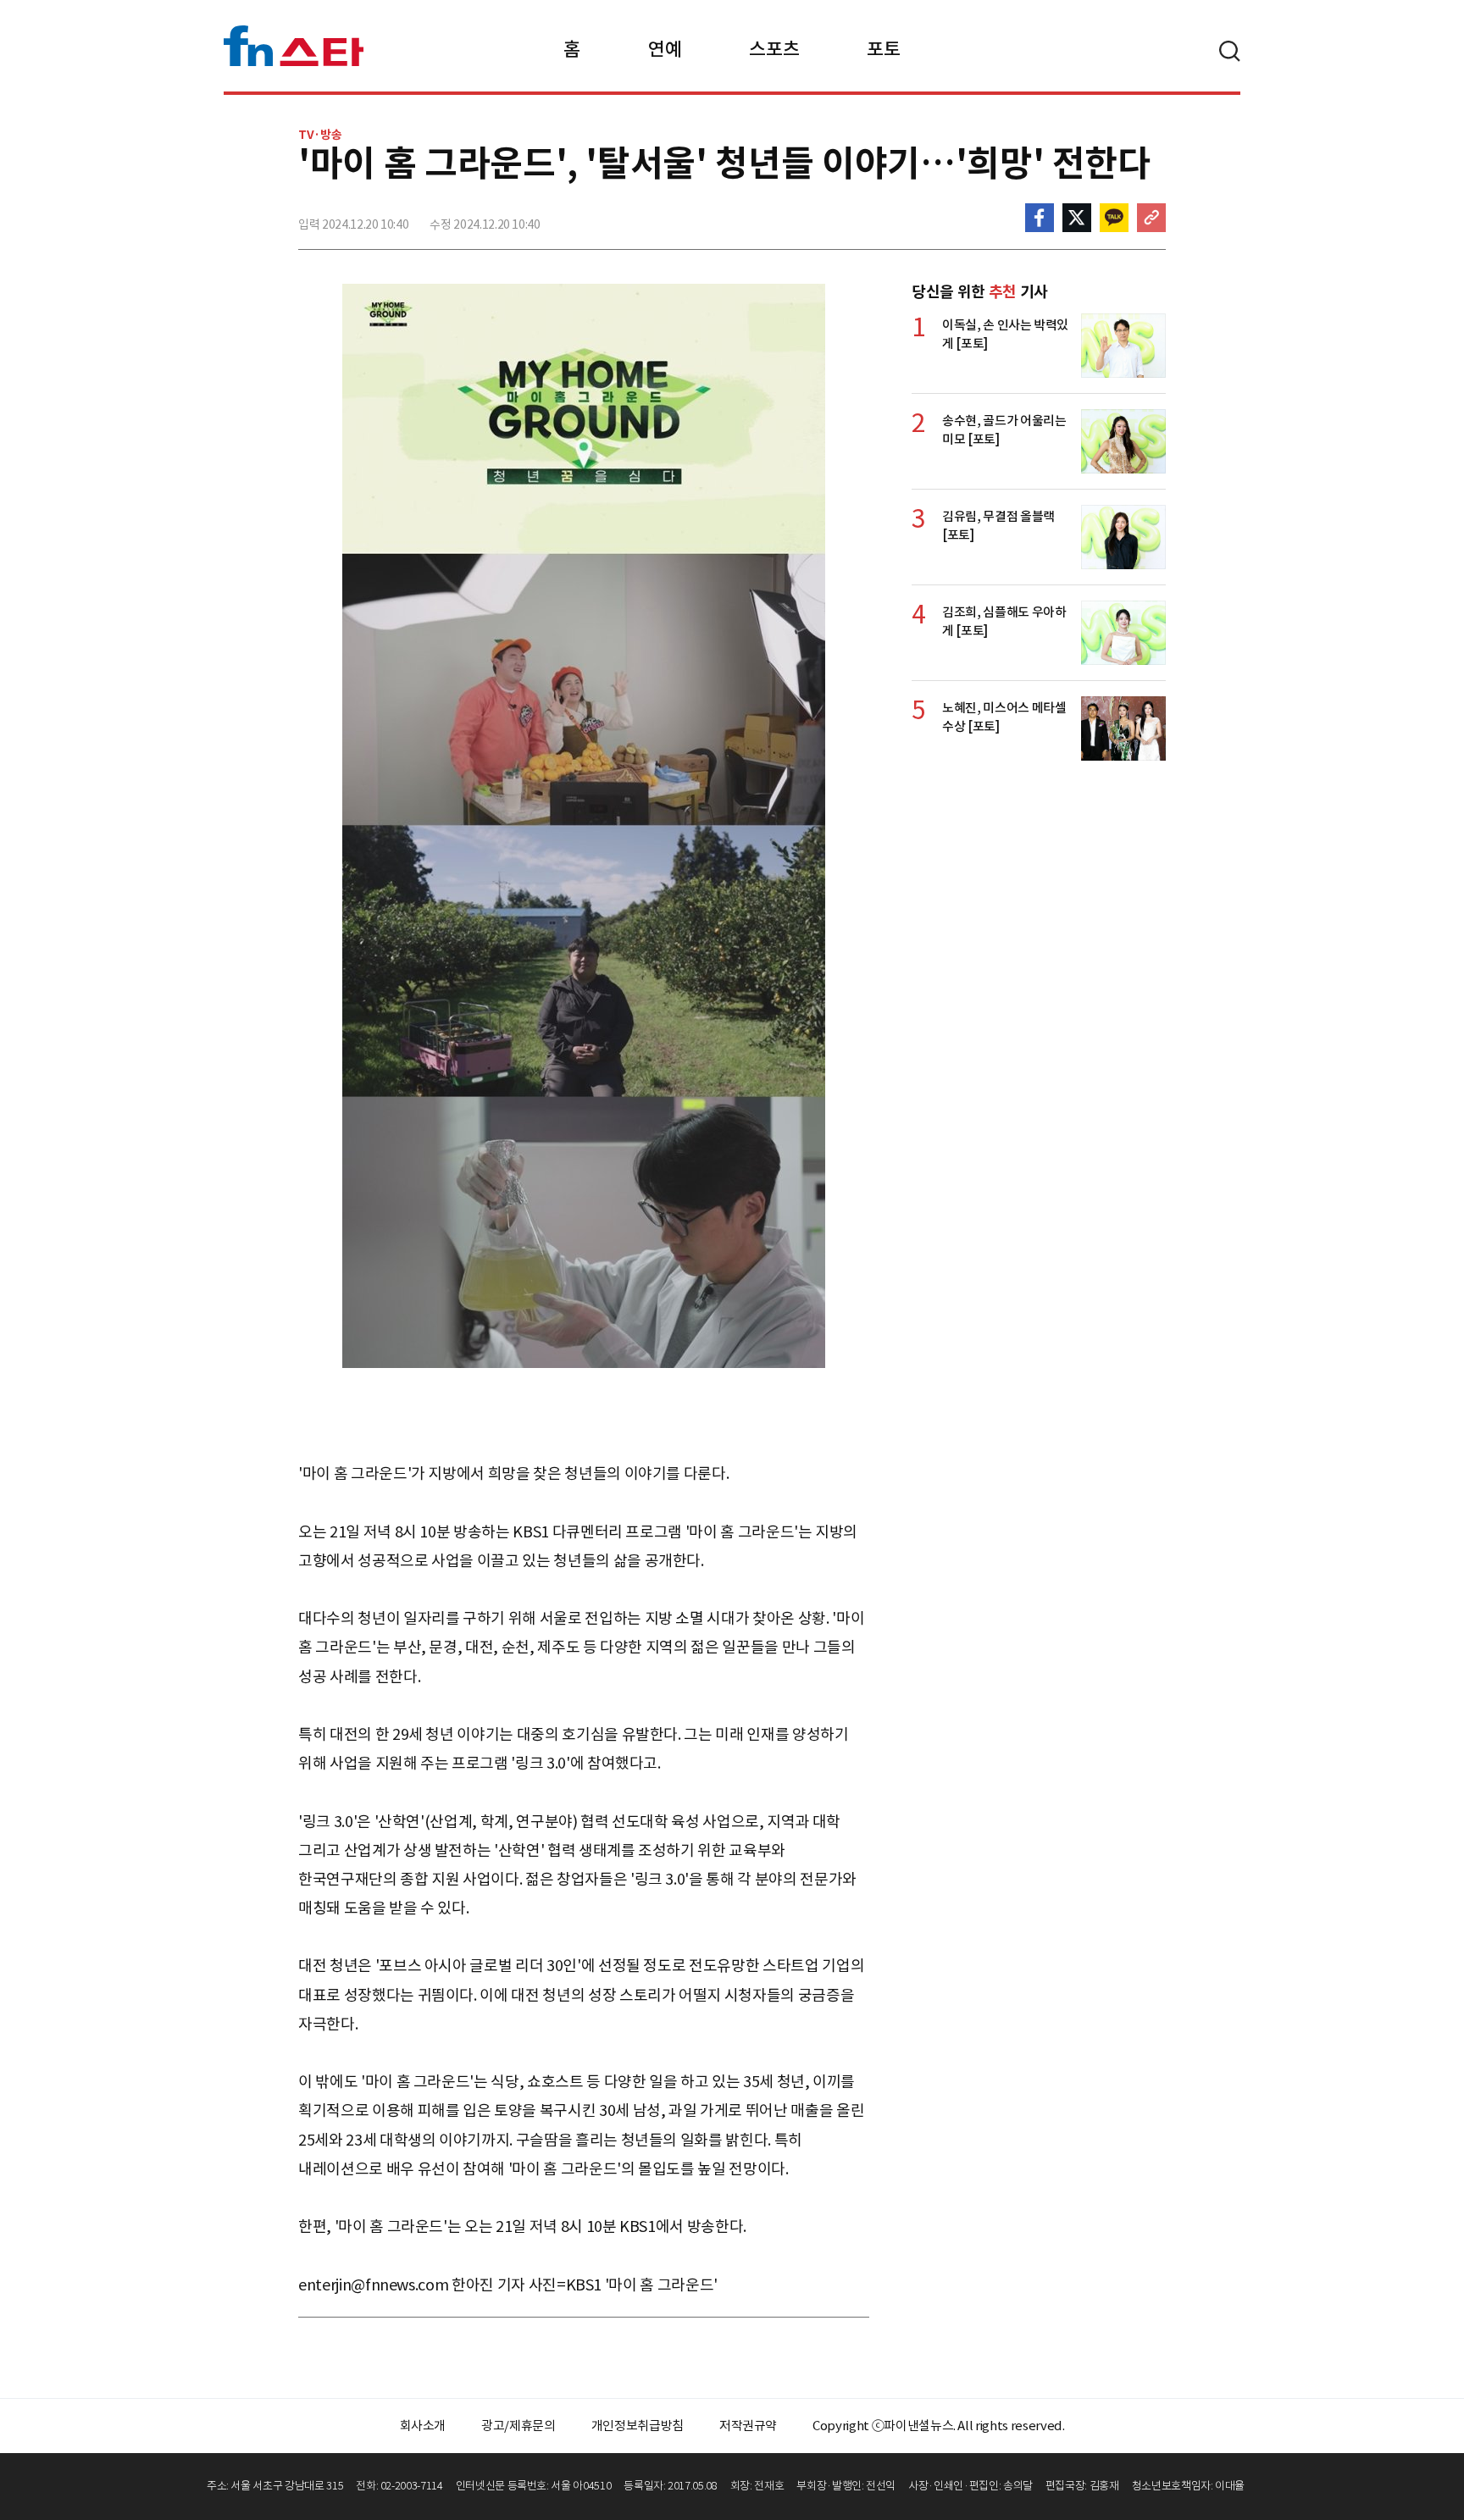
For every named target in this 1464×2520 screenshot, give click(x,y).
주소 (1151, 218)
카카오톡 (1114, 218)
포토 (883, 49)
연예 (665, 49)
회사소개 (423, 2426)
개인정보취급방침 (638, 2426)
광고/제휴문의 (518, 2426)
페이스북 (1040, 218)
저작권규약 (748, 2426)
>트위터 (1077, 218)
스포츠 (774, 49)
